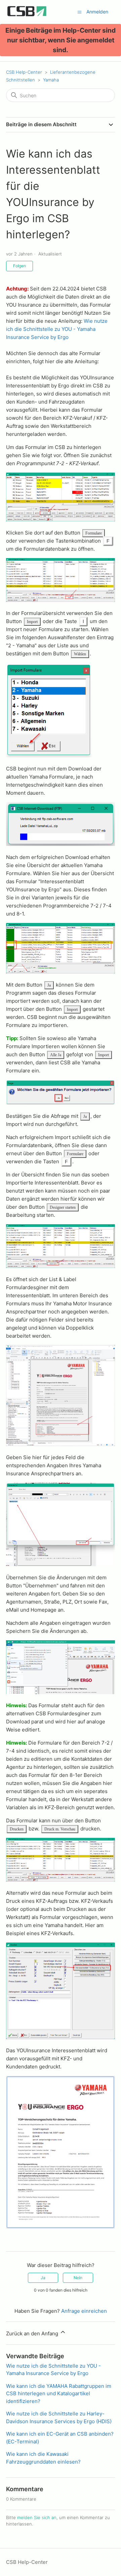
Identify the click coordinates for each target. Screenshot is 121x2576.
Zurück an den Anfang (33, 2333)
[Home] (27, 15)
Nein (78, 2278)
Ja (43, 2278)
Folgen (19, 266)
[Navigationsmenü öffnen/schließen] (79, 12)
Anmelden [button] (97, 12)
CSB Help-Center (24, 72)
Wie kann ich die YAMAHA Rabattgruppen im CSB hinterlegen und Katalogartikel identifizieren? (59, 2394)
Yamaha (51, 80)
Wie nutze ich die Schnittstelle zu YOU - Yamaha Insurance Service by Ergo (57, 329)
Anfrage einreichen (84, 2311)
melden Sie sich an (37, 2517)
